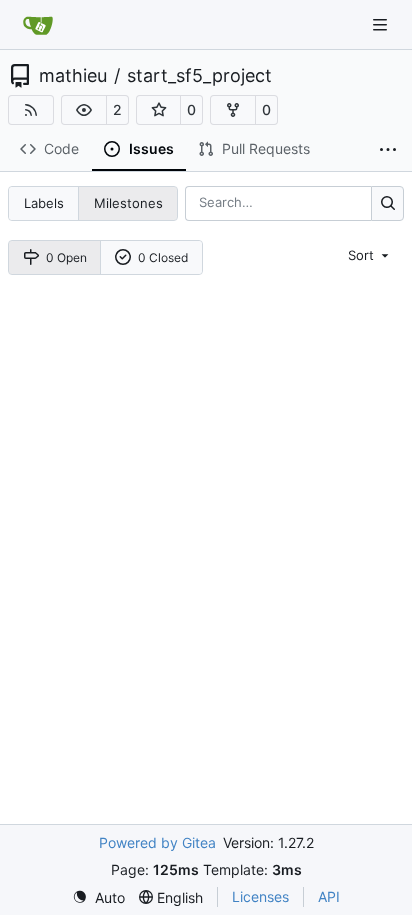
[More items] (388, 150)
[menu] (370, 255)
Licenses (260, 896)
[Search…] (387, 203)
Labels (44, 203)
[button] (84, 110)
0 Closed (163, 257)
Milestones (128, 203)
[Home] (38, 25)
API (329, 896)
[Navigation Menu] (382, 24)
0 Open (66, 257)
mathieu (73, 76)
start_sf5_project (199, 76)
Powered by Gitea (157, 842)
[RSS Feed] (31, 110)
